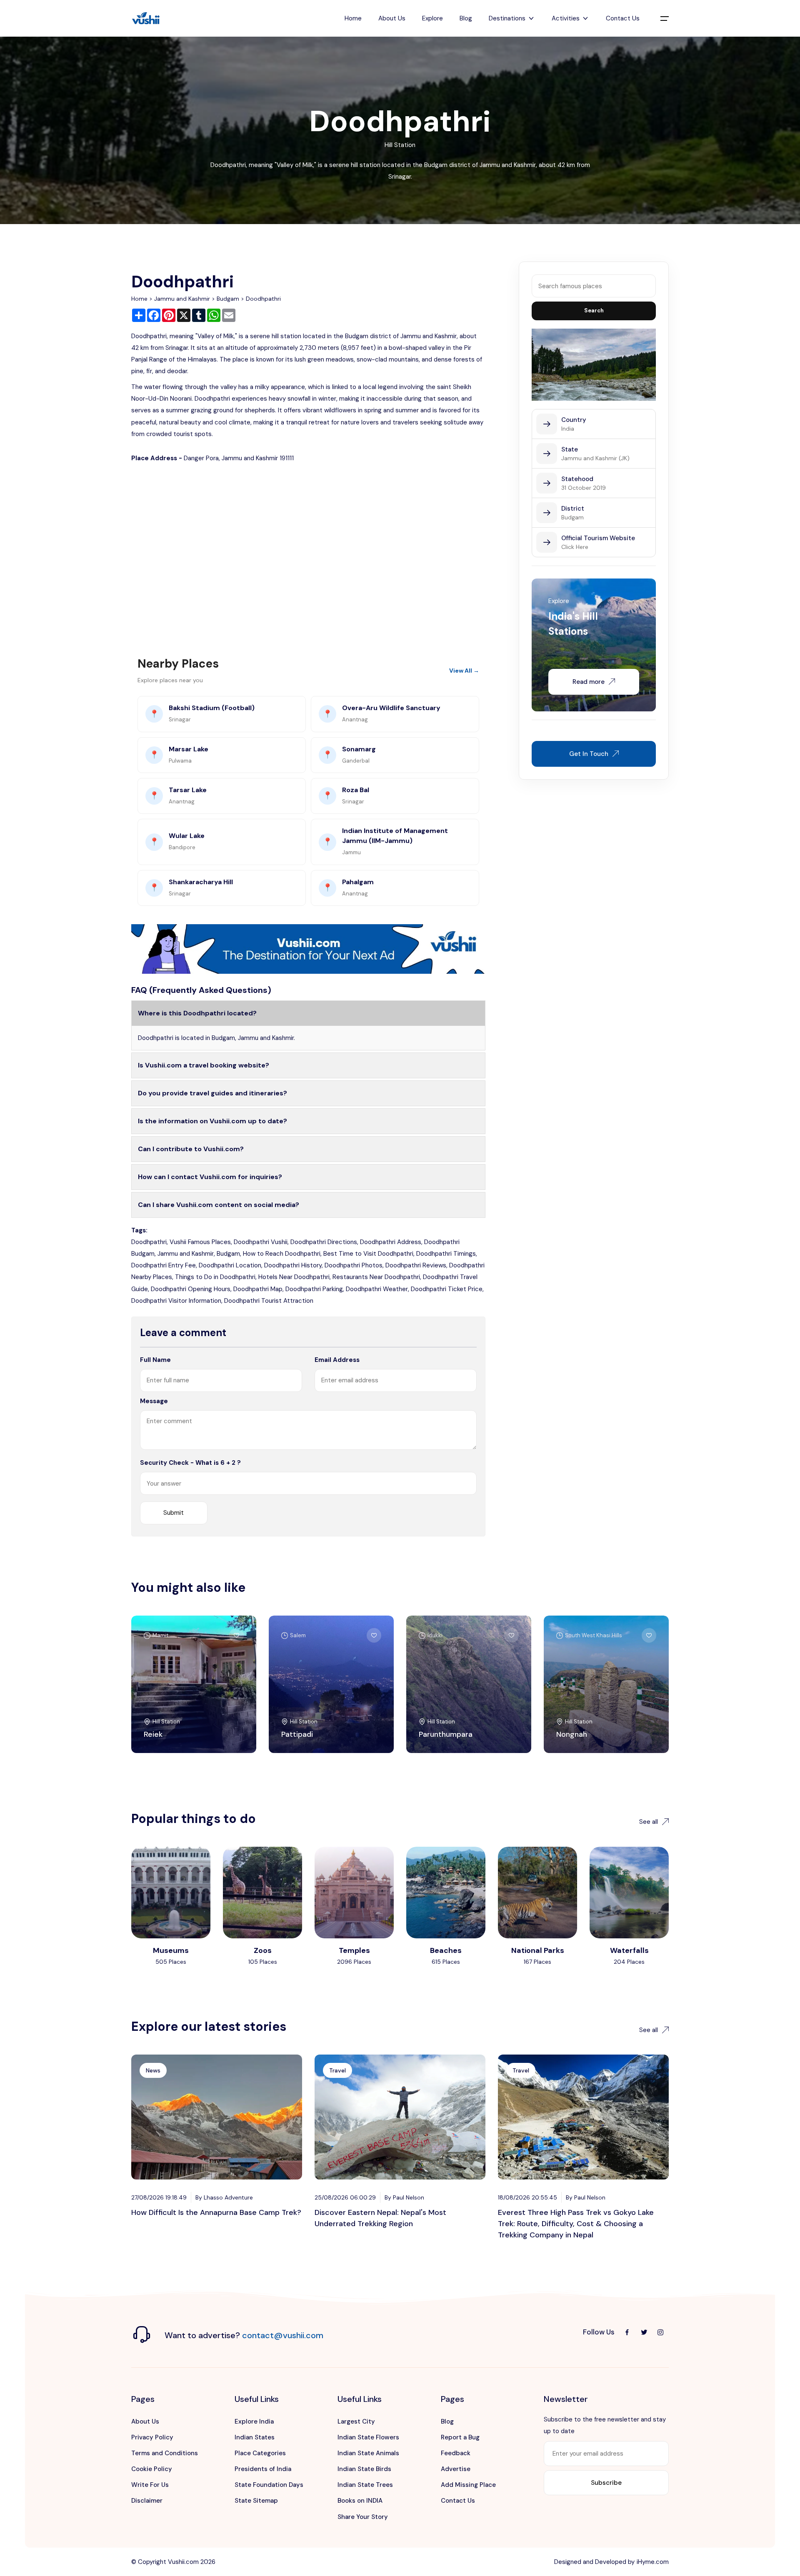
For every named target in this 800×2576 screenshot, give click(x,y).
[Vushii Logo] (146, 19)
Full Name (155, 1360)
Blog (466, 18)
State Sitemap (256, 2501)
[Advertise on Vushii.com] (308, 948)
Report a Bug (460, 2437)
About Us (392, 18)
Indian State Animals (368, 2453)
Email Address (337, 1360)
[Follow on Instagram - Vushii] (660, 2332)
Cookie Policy (152, 2469)
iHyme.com (653, 2562)
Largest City (356, 2421)
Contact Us (623, 18)
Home (353, 18)
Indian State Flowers (368, 2437)
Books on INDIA (360, 2501)
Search (594, 310)
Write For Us (150, 2485)
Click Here (575, 547)
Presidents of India (263, 2469)
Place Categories (260, 2453)
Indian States (255, 2437)
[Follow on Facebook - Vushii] (627, 2332)
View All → (464, 671)
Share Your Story (363, 2517)
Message (154, 1401)
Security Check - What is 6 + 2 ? (190, 1463)
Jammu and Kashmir (182, 299)
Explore (432, 18)
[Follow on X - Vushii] (644, 2332)
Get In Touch (589, 754)
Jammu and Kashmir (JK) (595, 458)
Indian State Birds (364, 2469)
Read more (589, 682)
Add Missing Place (468, 2485)
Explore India (254, 2421)
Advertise (456, 2469)
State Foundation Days (269, 2485)
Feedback (456, 2453)
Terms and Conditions (165, 2453)
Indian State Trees (365, 2485)
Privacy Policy (152, 2437)
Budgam (228, 299)
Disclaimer (147, 2501)
